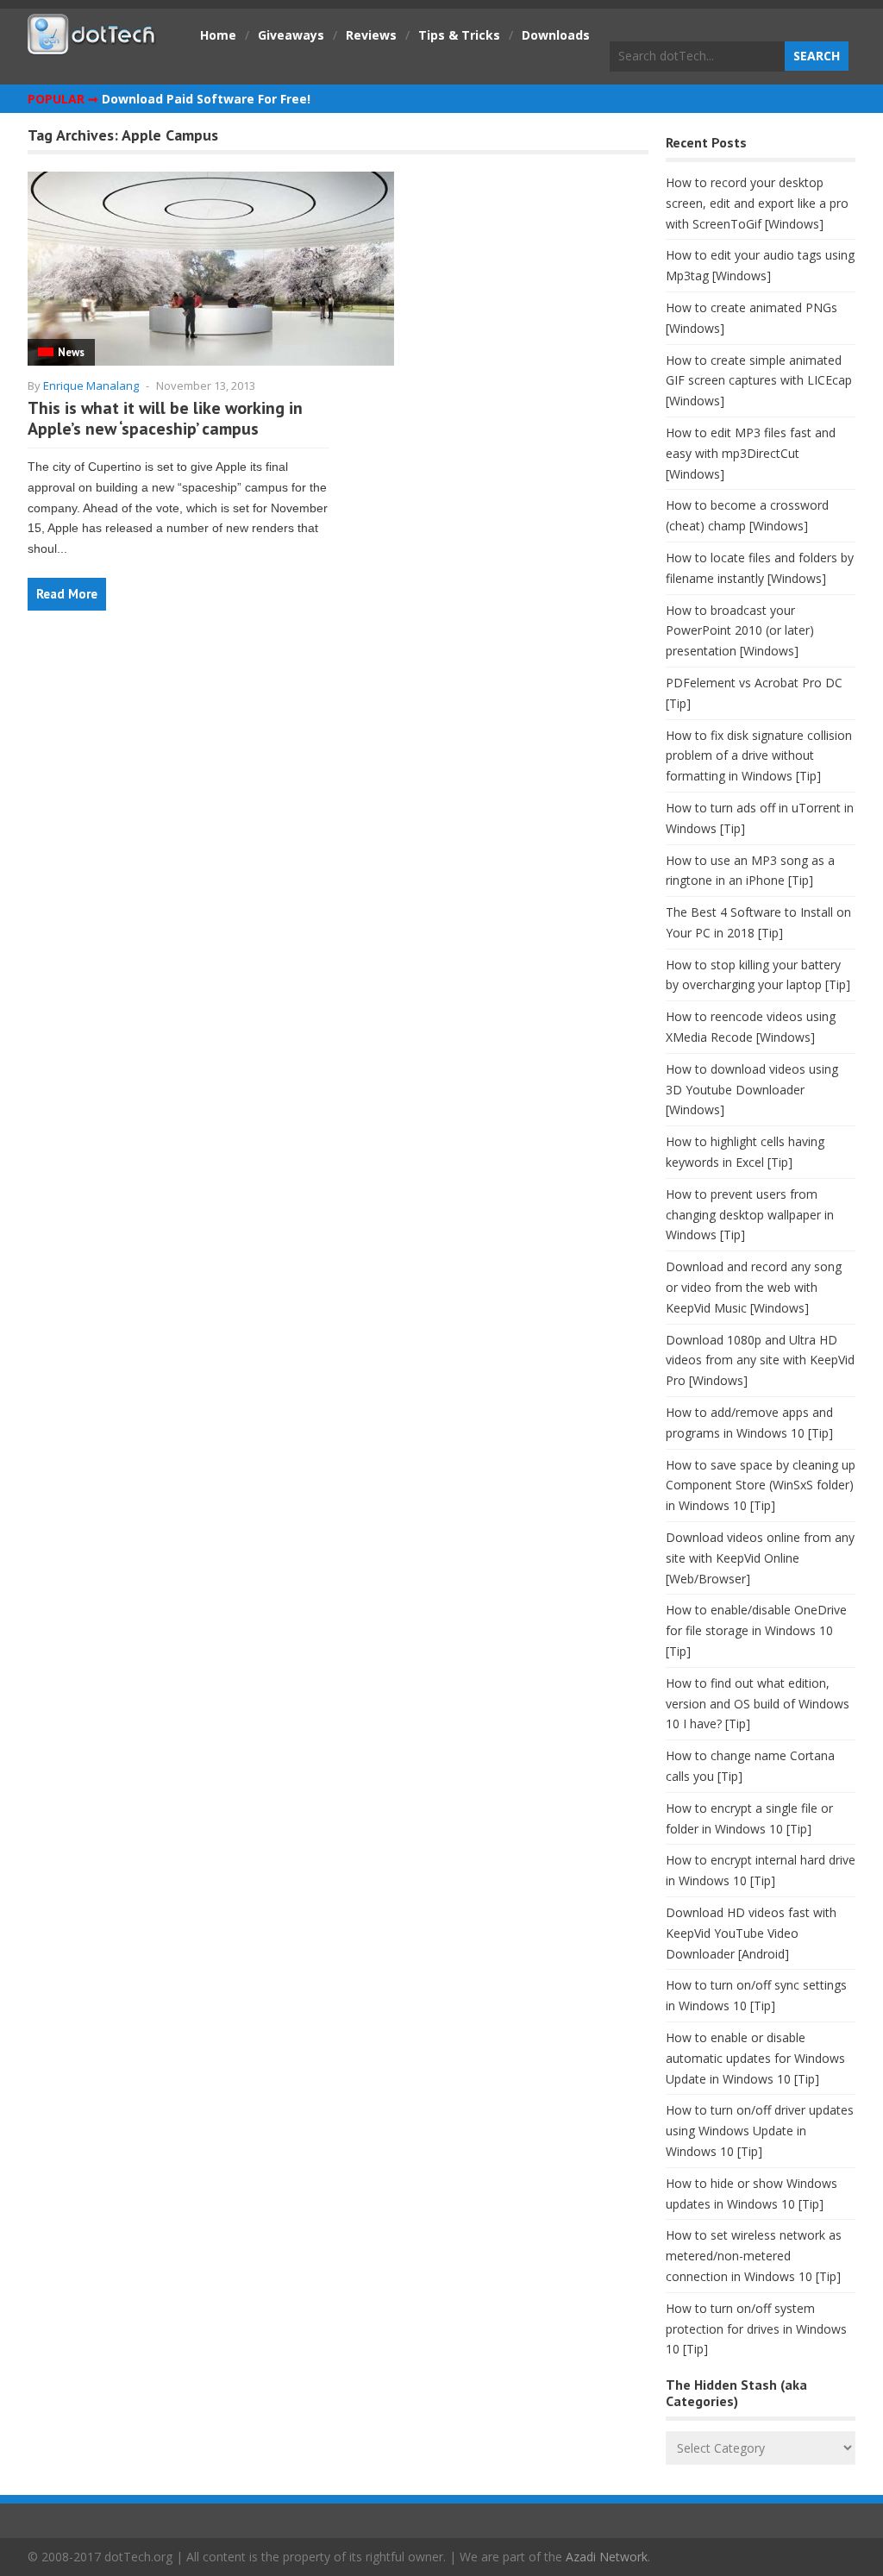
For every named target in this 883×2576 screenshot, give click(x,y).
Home (218, 35)
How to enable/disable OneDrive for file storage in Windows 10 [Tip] (756, 1630)
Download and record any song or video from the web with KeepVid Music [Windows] (754, 1287)
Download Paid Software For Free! (206, 99)
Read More (67, 594)
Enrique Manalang (91, 385)
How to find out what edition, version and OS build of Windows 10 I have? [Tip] (758, 1704)
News (71, 352)
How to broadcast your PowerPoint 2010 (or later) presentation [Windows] (740, 631)
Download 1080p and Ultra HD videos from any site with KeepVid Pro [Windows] (760, 1360)
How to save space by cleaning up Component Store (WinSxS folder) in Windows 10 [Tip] (761, 1485)
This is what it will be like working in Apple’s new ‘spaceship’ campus (165, 418)
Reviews (371, 35)
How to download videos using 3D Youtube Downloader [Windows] (752, 1090)
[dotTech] (92, 46)
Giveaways (291, 35)
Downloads (556, 35)
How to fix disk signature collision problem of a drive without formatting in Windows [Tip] (759, 756)
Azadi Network (607, 2557)
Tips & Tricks (459, 35)
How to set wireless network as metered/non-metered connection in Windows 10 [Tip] (754, 2256)
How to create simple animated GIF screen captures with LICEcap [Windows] (759, 381)
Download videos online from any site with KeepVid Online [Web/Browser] (760, 1558)
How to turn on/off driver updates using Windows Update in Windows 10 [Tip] (760, 2131)
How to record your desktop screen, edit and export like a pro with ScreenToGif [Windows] (757, 203)
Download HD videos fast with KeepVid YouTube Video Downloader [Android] (751, 1933)
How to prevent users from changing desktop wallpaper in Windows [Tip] (750, 1215)
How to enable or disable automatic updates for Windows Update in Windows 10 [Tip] (755, 2058)
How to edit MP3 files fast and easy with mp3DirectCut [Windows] (751, 453)
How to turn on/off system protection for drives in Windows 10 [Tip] (756, 2329)
